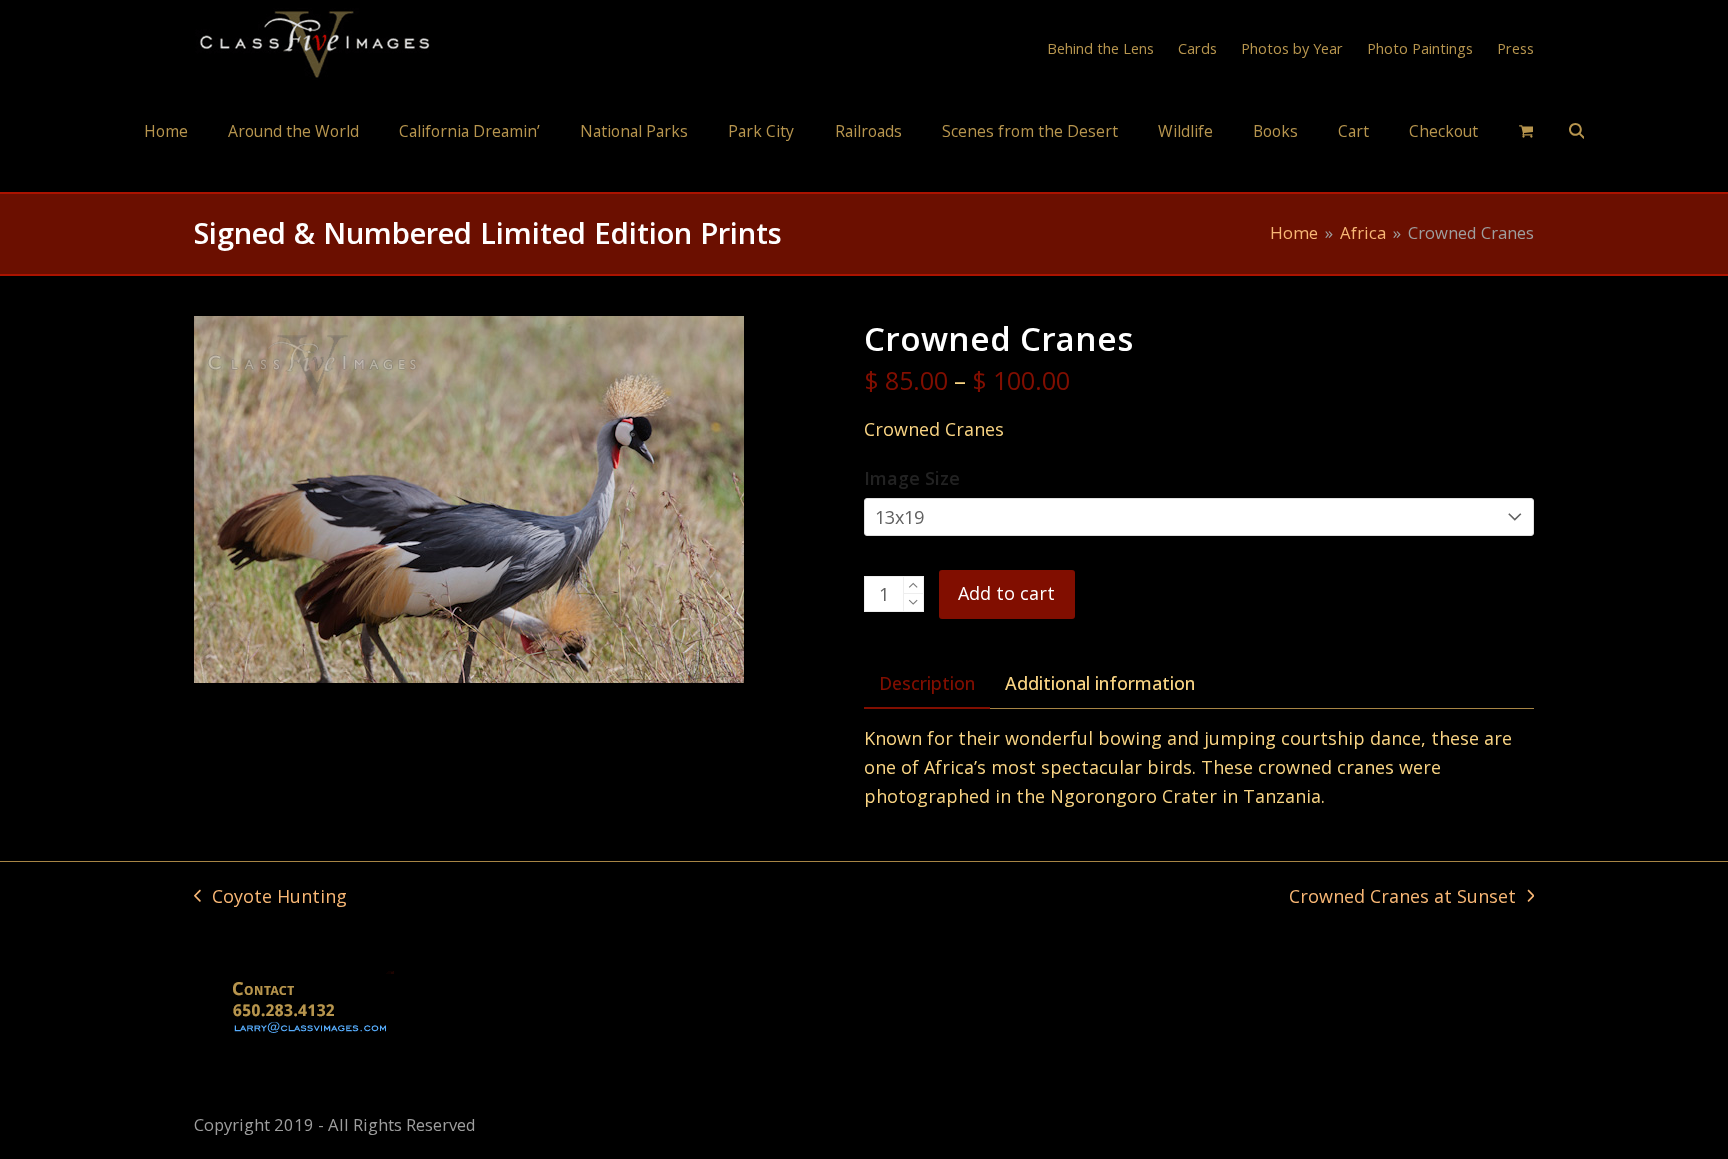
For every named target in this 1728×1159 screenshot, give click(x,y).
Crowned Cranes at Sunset (1402, 897)
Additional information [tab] (1100, 683)
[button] (1526, 130)
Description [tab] (927, 683)
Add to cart (1006, 593)
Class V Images (864, 173)
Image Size (912, 478)
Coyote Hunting (270, 897)
